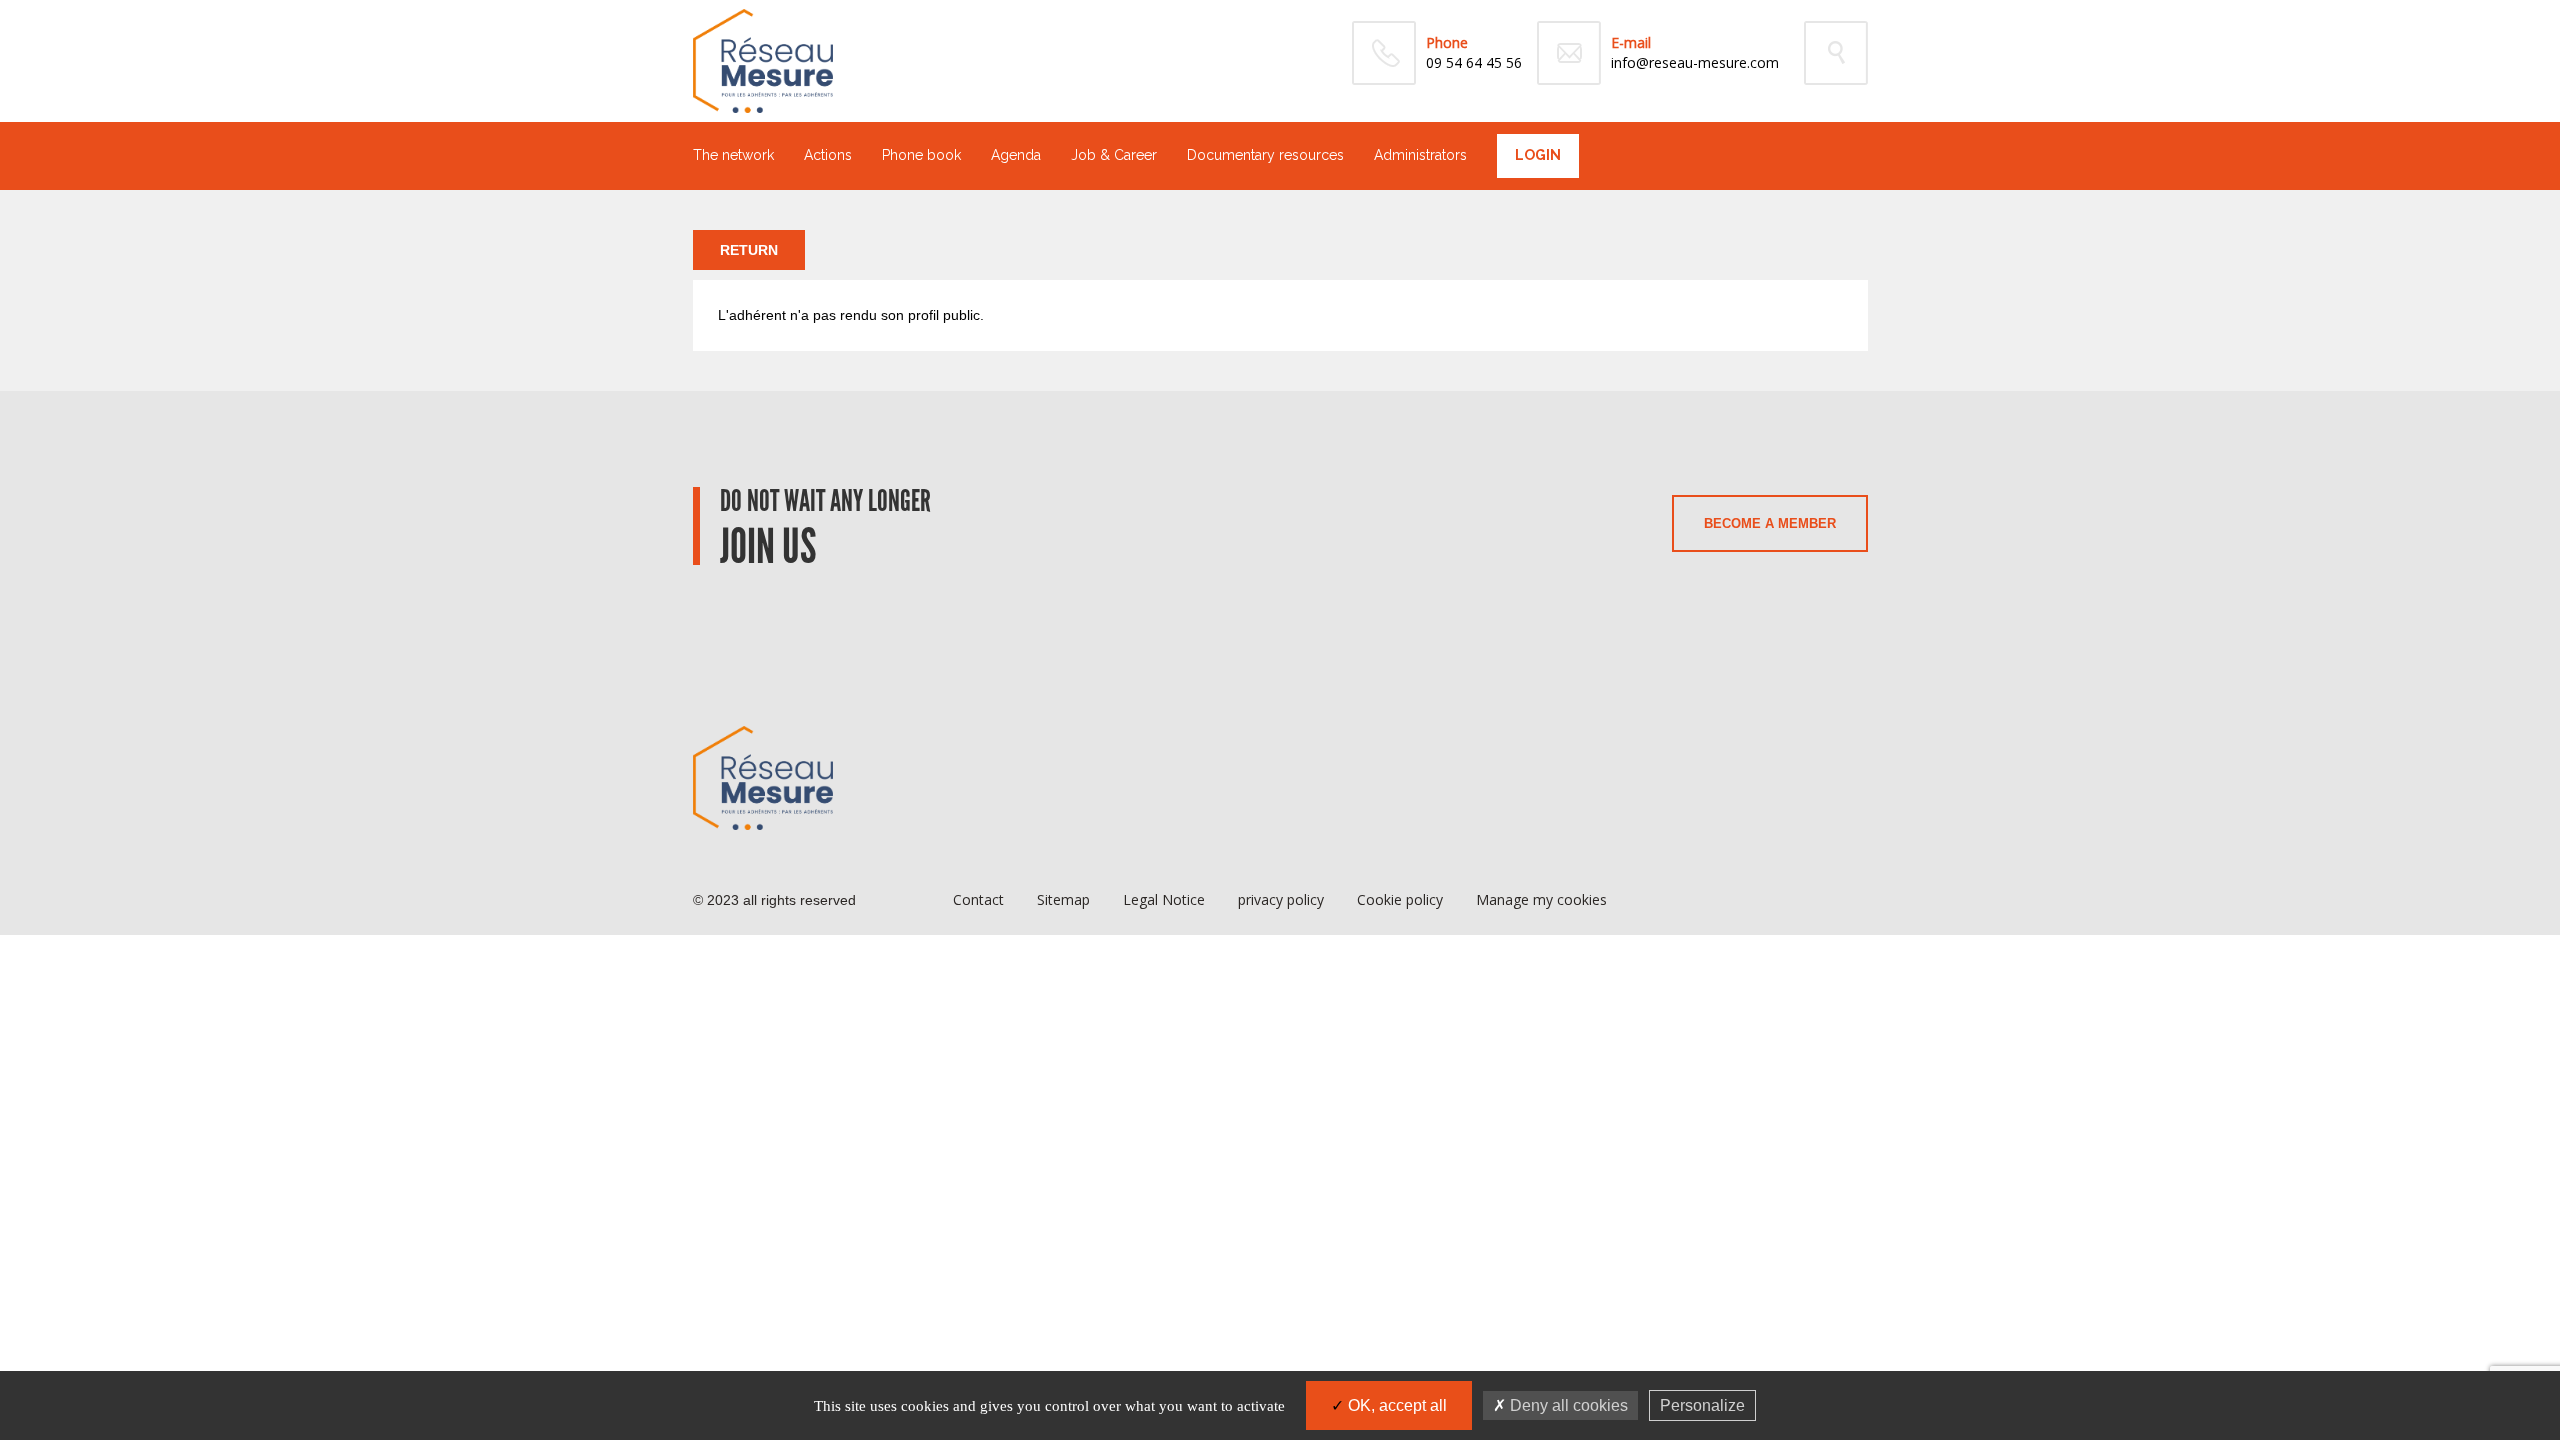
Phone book (921, 155)
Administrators (1420, 155)
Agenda (1016, 155)
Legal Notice (1164, 899)
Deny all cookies (1567, 1405)
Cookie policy (1400, 899)
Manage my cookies (1541, 899)
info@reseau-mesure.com (1695, 62)
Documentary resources (1265, 155)
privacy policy (1281, 899)
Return (749, 250)
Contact (978, 899)
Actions (828, 155)
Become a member (1770, 523)
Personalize (1702, 1405)
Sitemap (1063, 899)
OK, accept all (1395, 1405)
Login (1538, 155)
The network (733, 155)
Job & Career (1114, 155)
